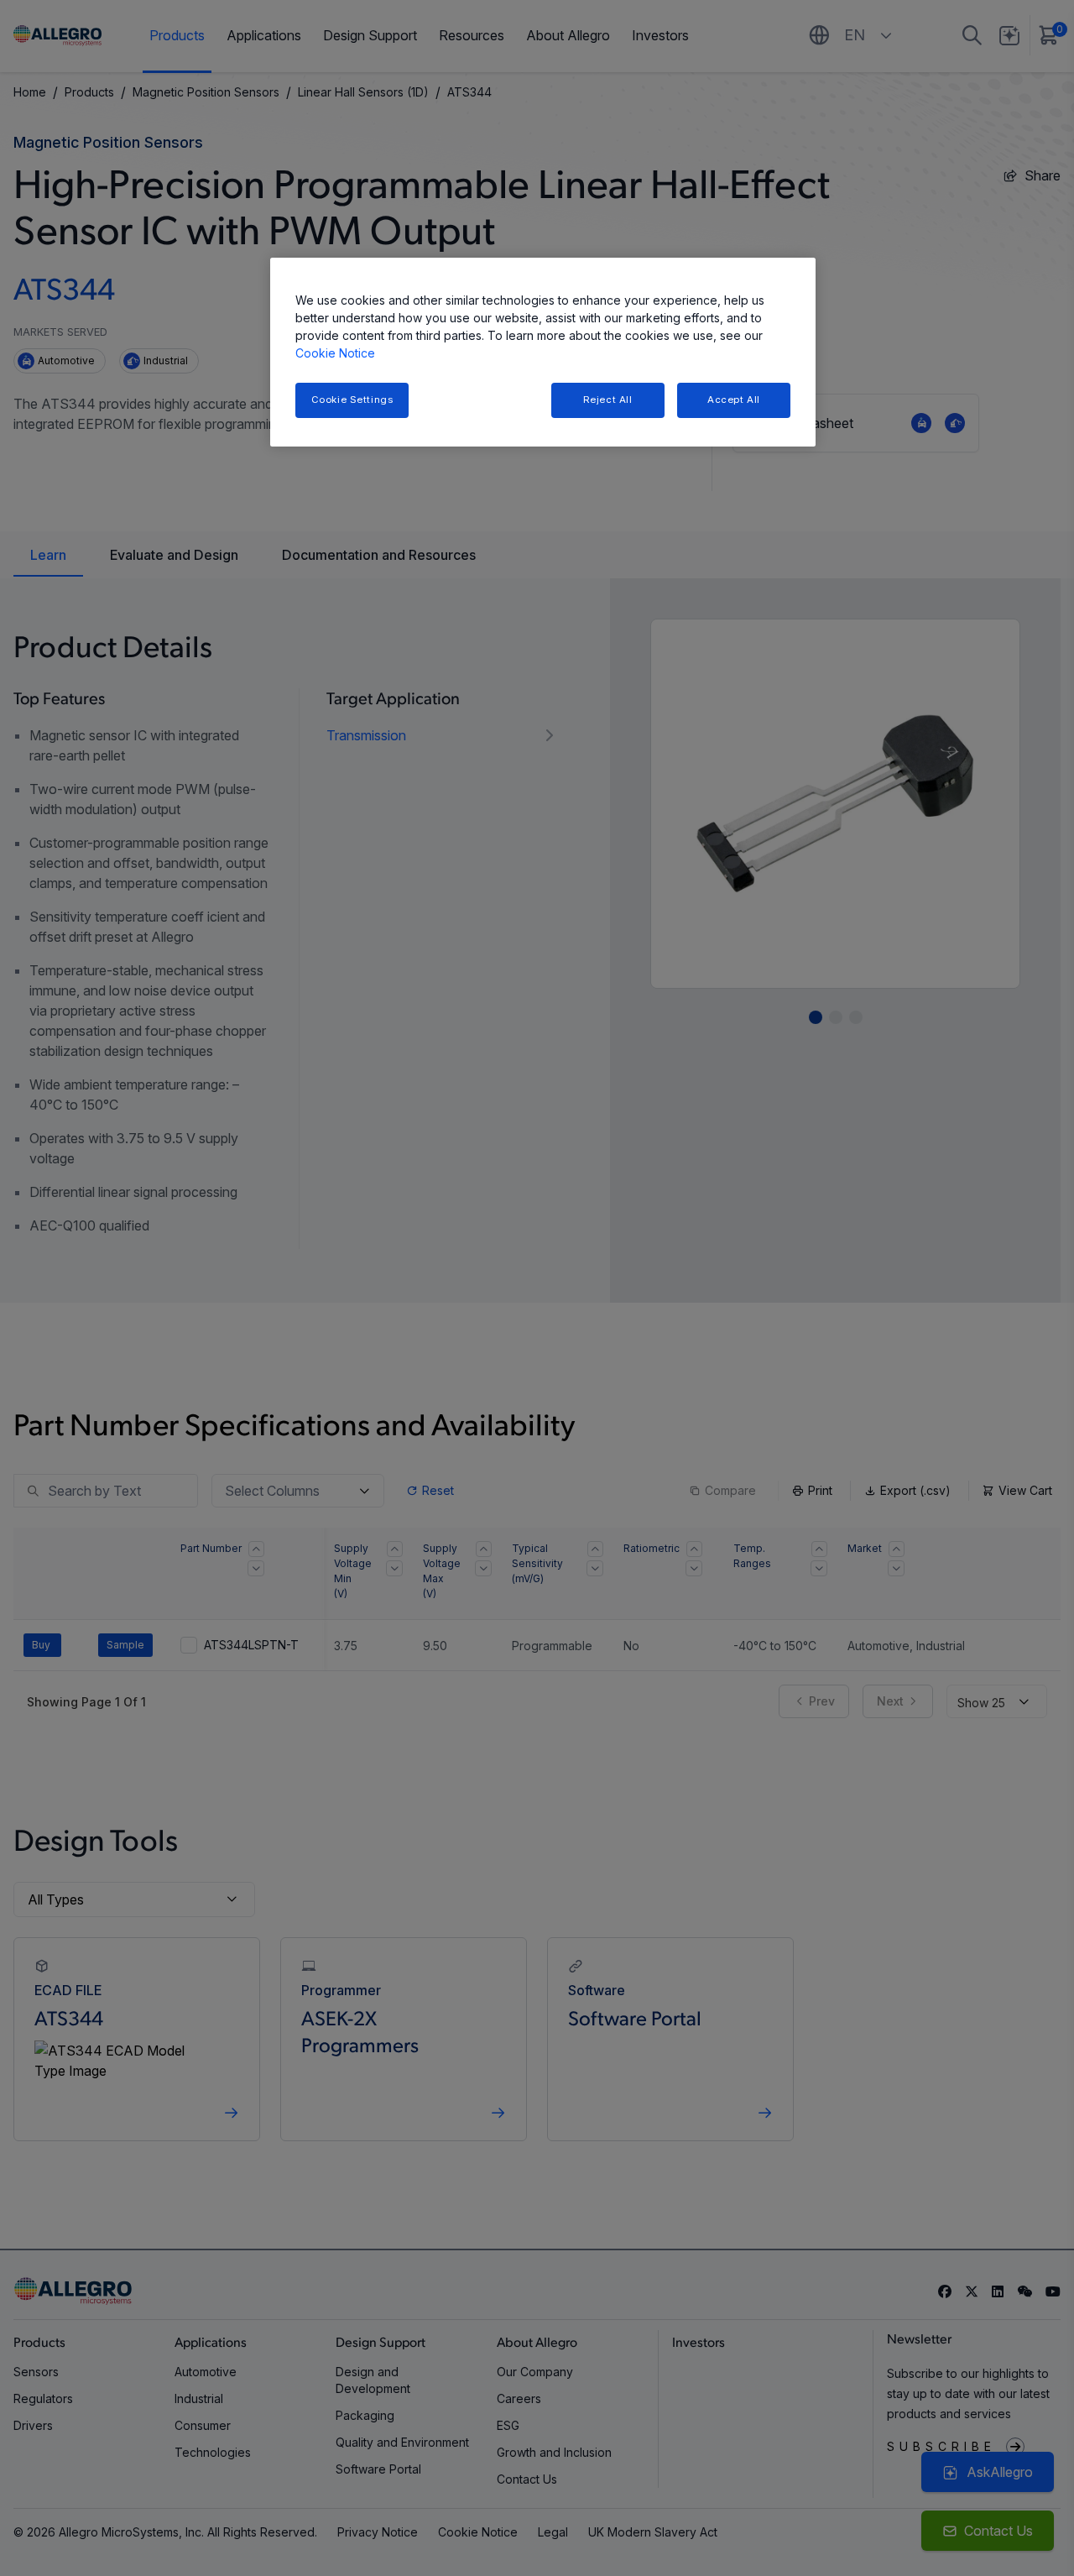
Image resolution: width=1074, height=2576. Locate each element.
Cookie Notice (335, 353)
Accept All (734, 400)
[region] (543, 352)
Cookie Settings (352, 400)
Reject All (608, 400)
